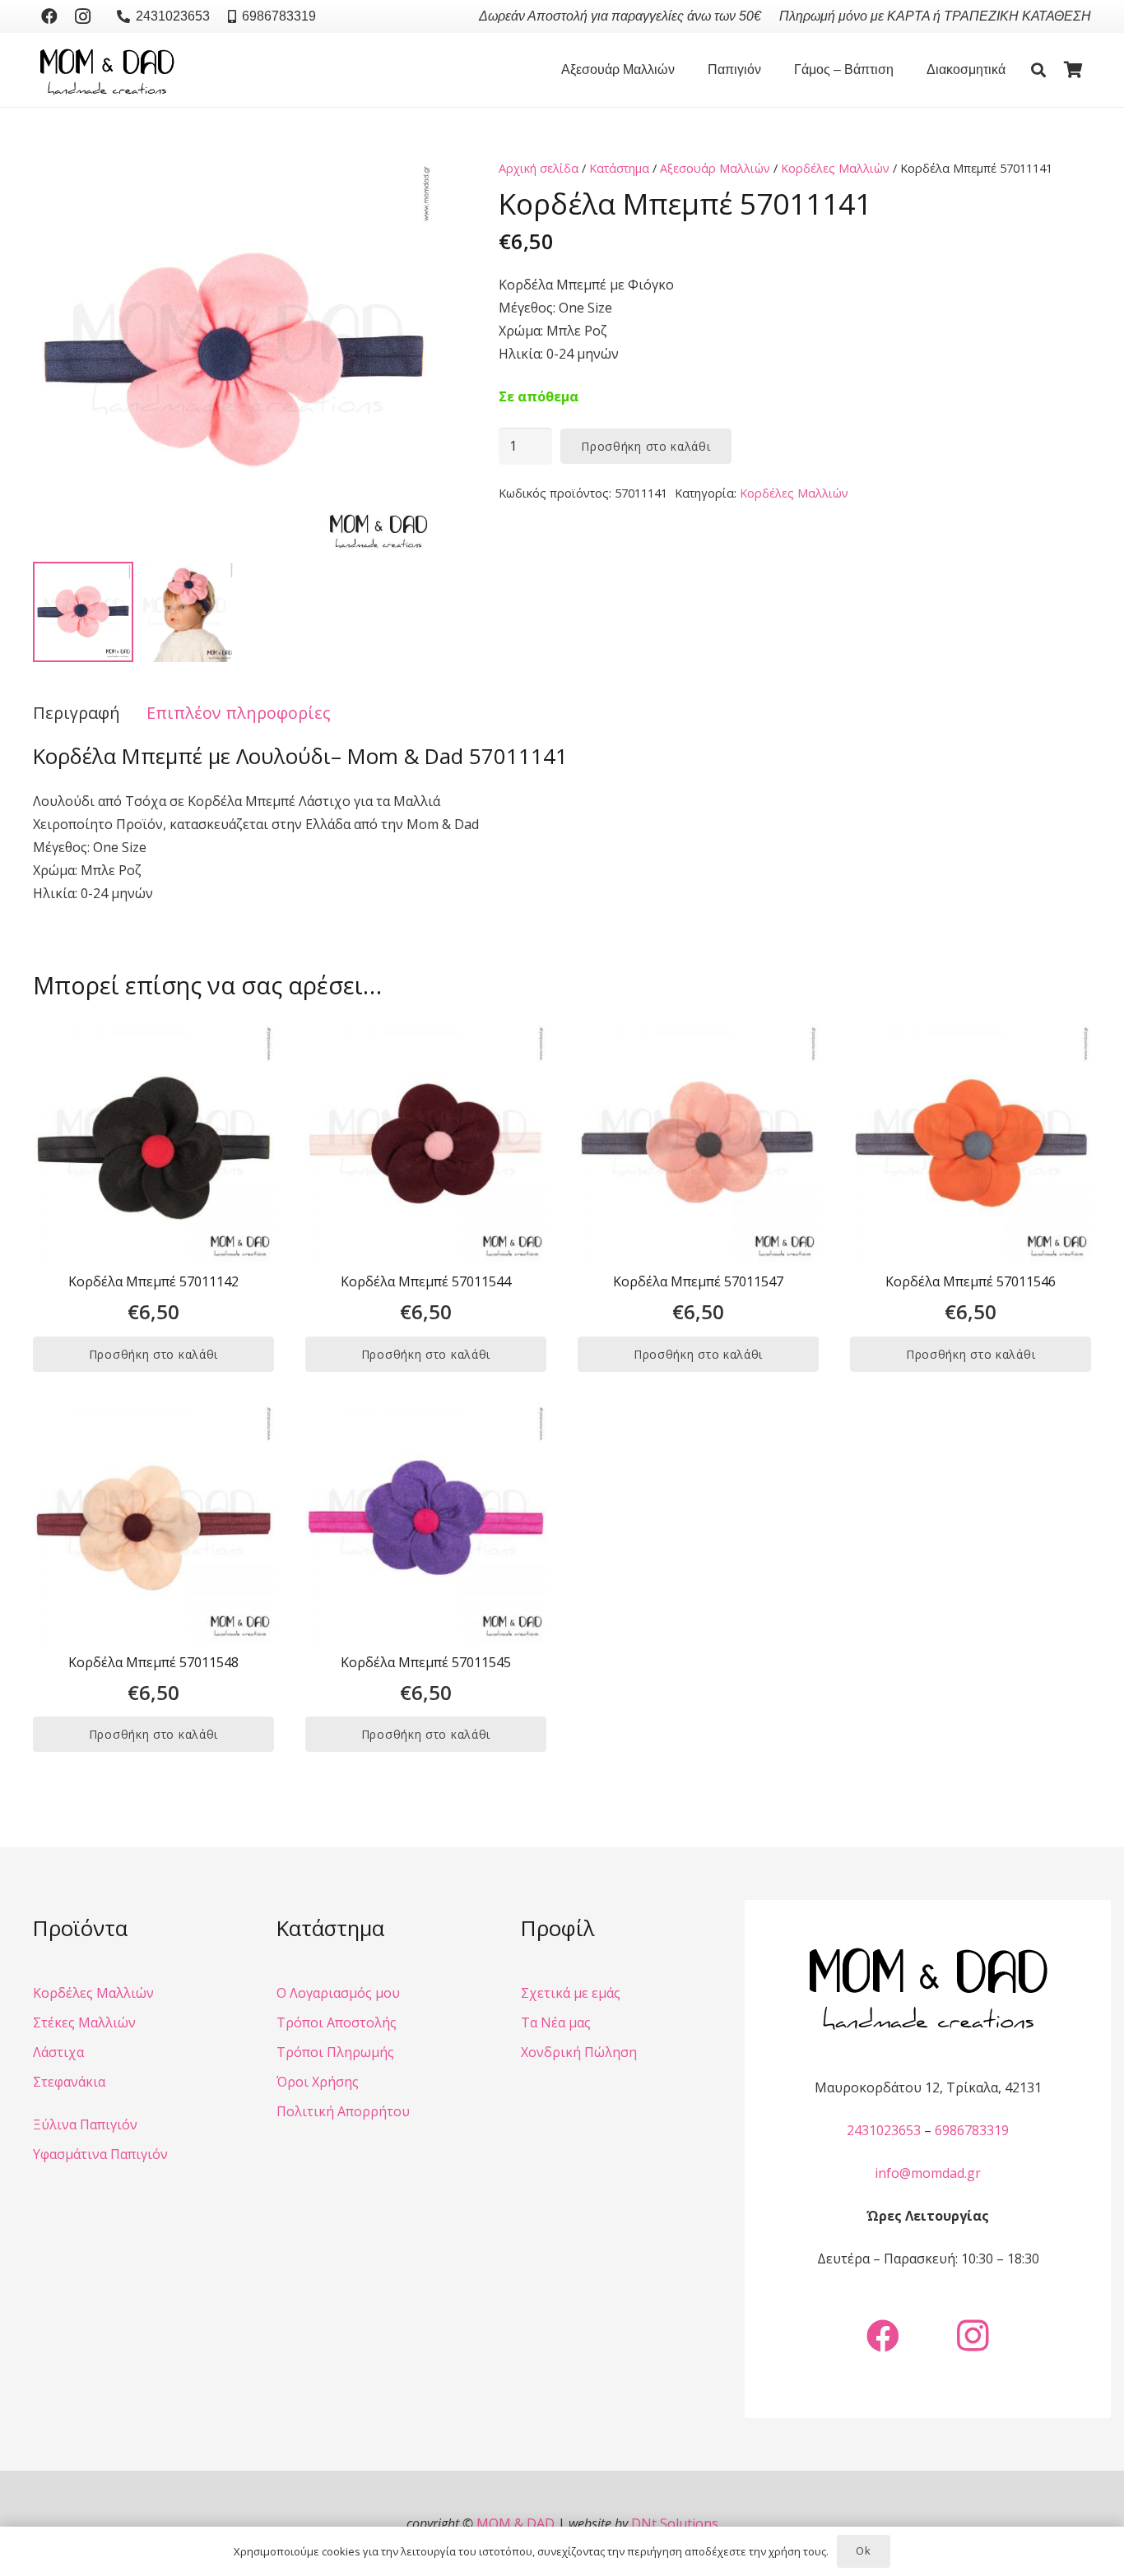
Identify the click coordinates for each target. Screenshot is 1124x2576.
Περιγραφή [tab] (77, 713)
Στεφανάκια (69, 2082)
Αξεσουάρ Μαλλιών (715, 168)
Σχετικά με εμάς (571, 1993)
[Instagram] (82, 16)
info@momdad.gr (928, 2173)
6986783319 (972, 2130)
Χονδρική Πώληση (579, 2052)
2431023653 (884, 2130)
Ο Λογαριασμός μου (338, 1993)
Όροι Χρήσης (318, 2082)
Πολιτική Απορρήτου (343, 2111)
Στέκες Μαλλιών (84, 2022)
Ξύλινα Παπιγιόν (85, 2124)
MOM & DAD (516, 2523)
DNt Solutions (675, 2523)
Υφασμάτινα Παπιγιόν (100, 2154)
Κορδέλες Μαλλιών (835, 168)
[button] (683, 70)
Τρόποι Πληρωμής (335, 2052)
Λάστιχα (58, 2052)
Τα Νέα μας (556, 2022)
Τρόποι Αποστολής (337, 2022)
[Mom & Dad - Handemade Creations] (107, 70)
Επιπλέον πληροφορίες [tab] (239, 713)
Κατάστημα (619, 168)
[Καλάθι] (1073, 70)
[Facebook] (49, 16)
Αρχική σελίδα (539, 168)
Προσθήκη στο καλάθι (646, 446)
